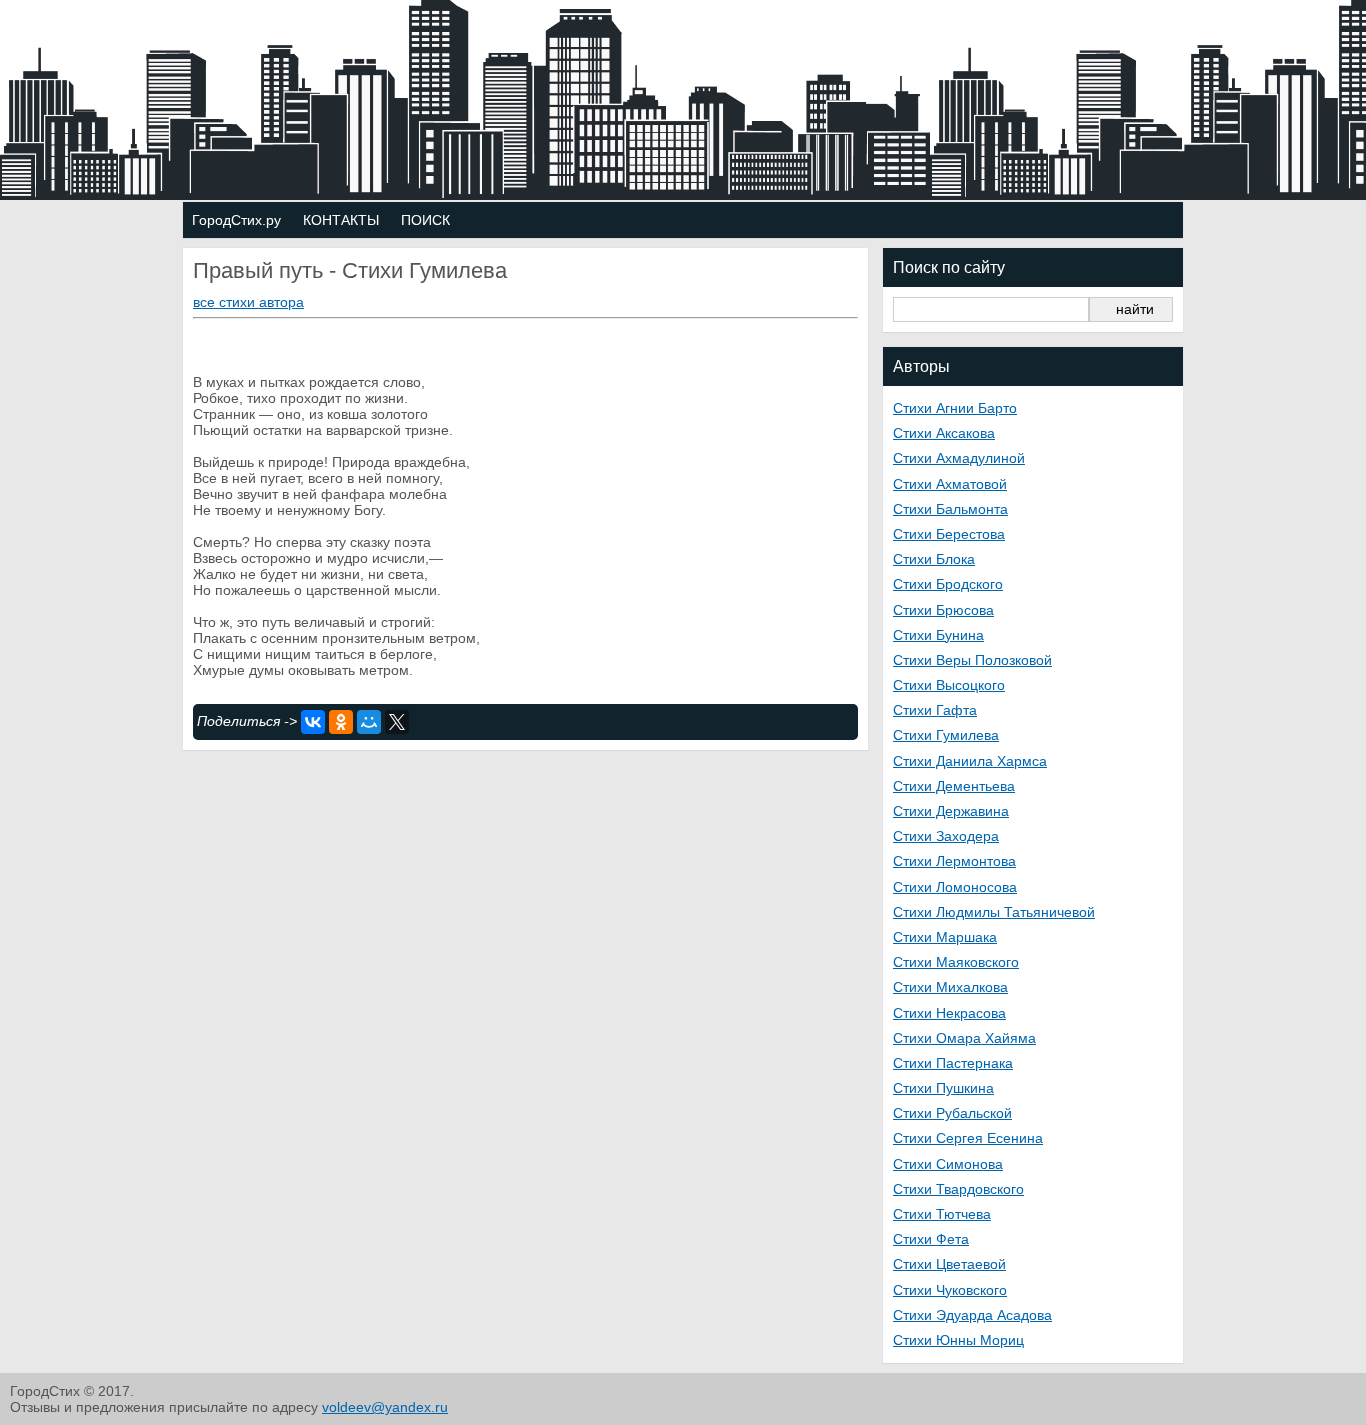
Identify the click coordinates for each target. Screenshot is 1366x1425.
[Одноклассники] (341, 722)
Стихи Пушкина (943, 1088)
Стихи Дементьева (954, 786)
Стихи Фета (931, 1239)
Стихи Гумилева (946, 735)
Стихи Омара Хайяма (964, 1038)
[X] (397, 722)
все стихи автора (248, 302)
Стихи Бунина (938, 635)
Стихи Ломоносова (955, 887)
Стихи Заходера (946, 836)
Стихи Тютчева (942, 1214)
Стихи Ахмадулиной (959, 458)
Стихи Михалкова (950, 987)
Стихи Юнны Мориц (958, 1340)
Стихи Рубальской (952, 1113)
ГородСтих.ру (236, 220)
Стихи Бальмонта (950, 509)
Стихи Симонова (948, 1164)
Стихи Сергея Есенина (968, 1138)
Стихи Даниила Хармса (970, 761)
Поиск (425, 220)
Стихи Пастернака (953, 1063)
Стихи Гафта (935, 710)
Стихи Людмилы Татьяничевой (994, 912)
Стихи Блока (934, 559)
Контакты (341, 220)
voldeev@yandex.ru (385, 1407)
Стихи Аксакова (944, 433)
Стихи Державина (951, 811)
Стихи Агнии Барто (955, 408)
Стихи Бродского (948, 584)
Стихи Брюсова (943, 610)
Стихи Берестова (949, 534)
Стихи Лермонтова (954, 861)
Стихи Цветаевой (949, 1264)
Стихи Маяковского (956, 962)
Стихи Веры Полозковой (972, 660)
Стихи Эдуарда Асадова (972, 1315)
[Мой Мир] (369, 722)
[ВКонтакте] (313, 722)
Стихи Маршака (945, 937)
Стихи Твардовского (958, 1189)
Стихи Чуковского (950, 1290)
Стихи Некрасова (949, 1013)
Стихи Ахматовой (950, 484)
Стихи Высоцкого (949, 685)
